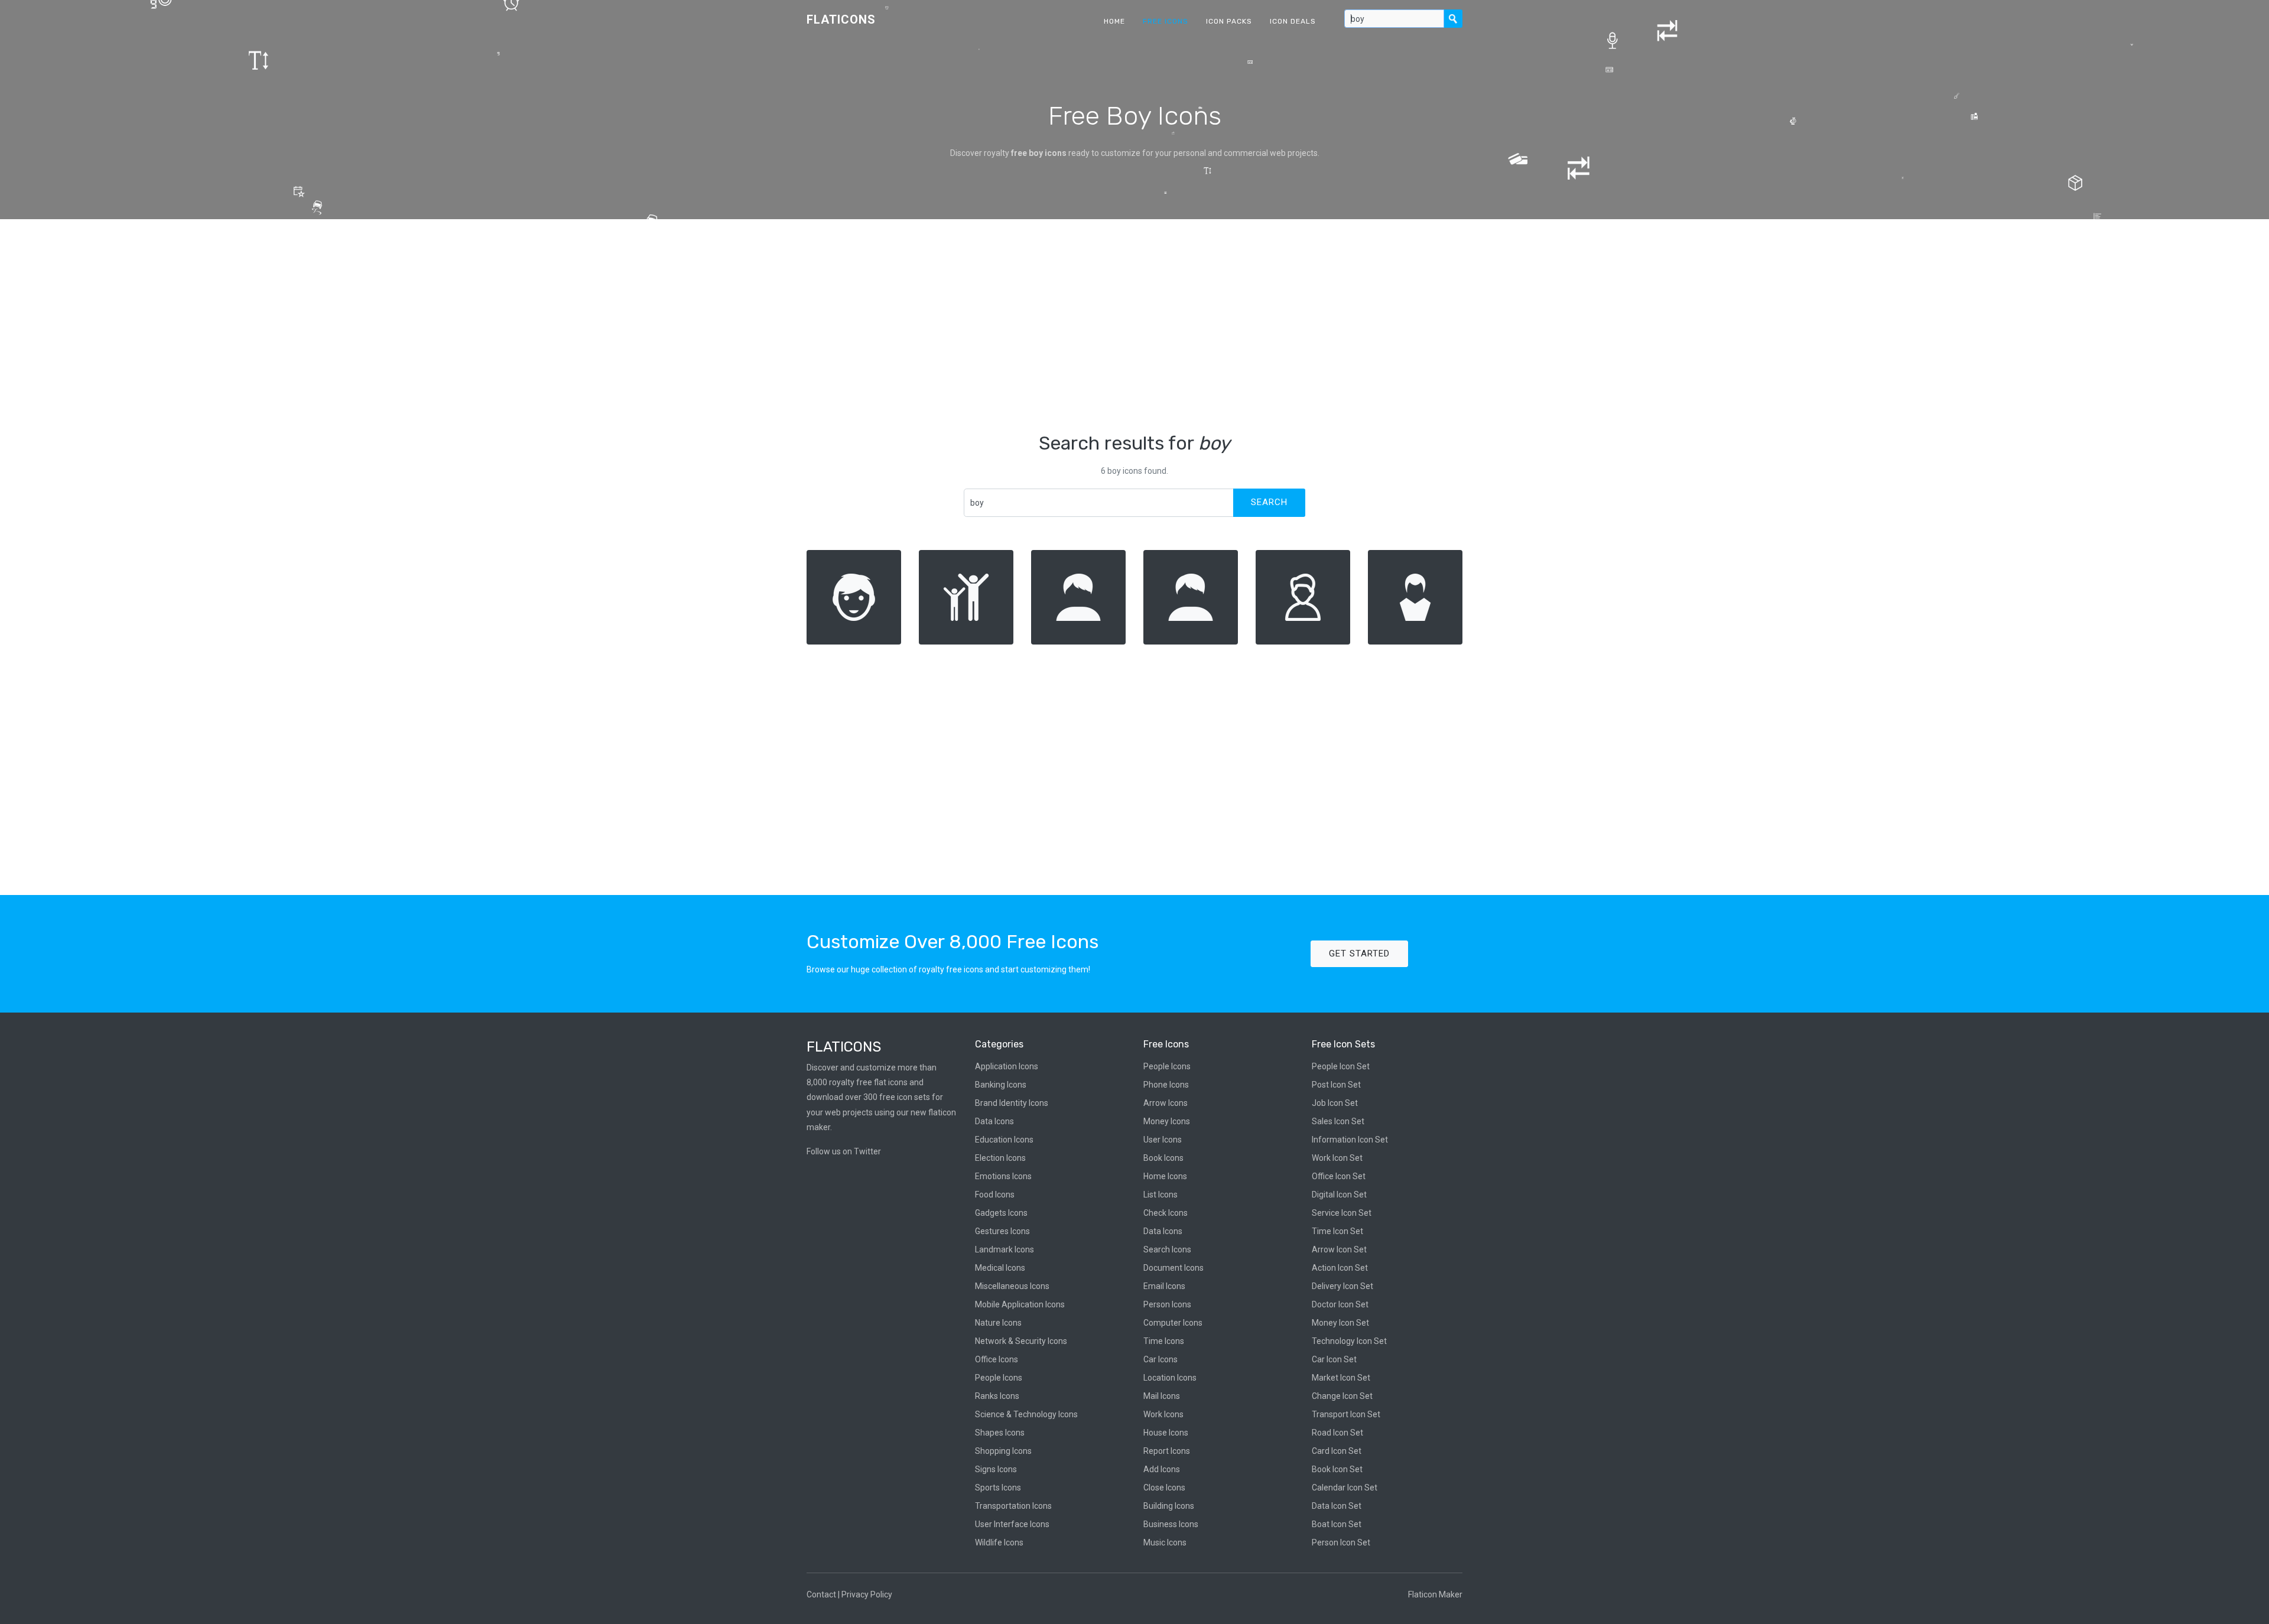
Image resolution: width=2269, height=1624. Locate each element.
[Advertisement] (1134, 326)
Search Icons (1167, 1249)
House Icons (1166, 1433)
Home (1114, 21)
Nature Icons (998, 1323)
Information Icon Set (1350, 1140)
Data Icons (994, 1121)
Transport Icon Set (1346, 1414)
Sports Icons (998, 1488)
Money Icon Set (1340, 1323)
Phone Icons (1166, 1085)
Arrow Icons (1166, 1103)
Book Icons (1163, 1158)
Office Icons (997, 1359)
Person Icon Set (1341, 1542)
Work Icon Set (1337, 1158)
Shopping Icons (1003, 1451)
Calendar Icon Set (1345, 1488)
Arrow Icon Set (1339, 1249)
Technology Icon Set (1349, 1341)
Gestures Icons (1002, 1231)
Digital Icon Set (1339, 1195)
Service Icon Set (1342, 1213)
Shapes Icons (1000, 1433)
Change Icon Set (1342, 1396)
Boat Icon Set (1337, 1524)
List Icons (1160, 1195)
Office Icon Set (1339, 1176)
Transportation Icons (1013, 1506)
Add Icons (1162, 1469)
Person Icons (1167, 1304)
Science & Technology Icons (1026, 1414)
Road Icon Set (1337, 1433)
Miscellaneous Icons (1012, 1286)
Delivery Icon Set (1342, 1286)
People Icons (999, 1378)
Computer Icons (1173, 1323)
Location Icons (1170, 1378)
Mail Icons (1162, 1396)
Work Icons (1163, 1414)
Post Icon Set (1336, 1085)
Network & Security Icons (1021, 1341)
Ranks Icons (997, 1396)
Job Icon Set (1335, 1103)
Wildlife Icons (999, 1542)
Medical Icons (1000, 1268)
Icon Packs (1229, 21)
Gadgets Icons (1001, 1213)
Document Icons (1173, 1268)
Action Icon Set (1340, 1268)
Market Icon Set (1341, 1378)
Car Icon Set (1334, 1359)
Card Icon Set (1337, 1451)
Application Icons (1007, 1066)
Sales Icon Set (1338, 1121)
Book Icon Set (1337, 1469)
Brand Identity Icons (1012, 1103)
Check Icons (1166, 1213)
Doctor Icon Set (1340, 1304)
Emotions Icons (1003, 1176)
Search (1269, 502)
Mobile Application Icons (1020, 1304)
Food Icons (995, 1195)
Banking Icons (1001, 1085)
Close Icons (1164, 1488)
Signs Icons (996, 1469)
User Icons (1163, 1140)
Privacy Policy (867, 1594)
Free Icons (1166, 21)
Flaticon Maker (1435, 1594)
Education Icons (1004, 1140)
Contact (821, 1594)
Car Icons (1160, 1359)
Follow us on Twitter (844, 1151)
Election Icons (1000, 1158)
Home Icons (1165, 1176)
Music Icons (1165, 1542)
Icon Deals (1293, 21)
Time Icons (1164, 1341)
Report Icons (1167, 1451)
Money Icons (1167, 1121)
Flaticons (841, 19)
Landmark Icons (1005, 1249)
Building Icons (1169, 1506)
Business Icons (1171, 1524)
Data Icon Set (1337, 1506)
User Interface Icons (1012, 1524)
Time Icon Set (1337, 1231)
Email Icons (1164, 1286)
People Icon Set (1341, 1066)
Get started (1359, 953)
